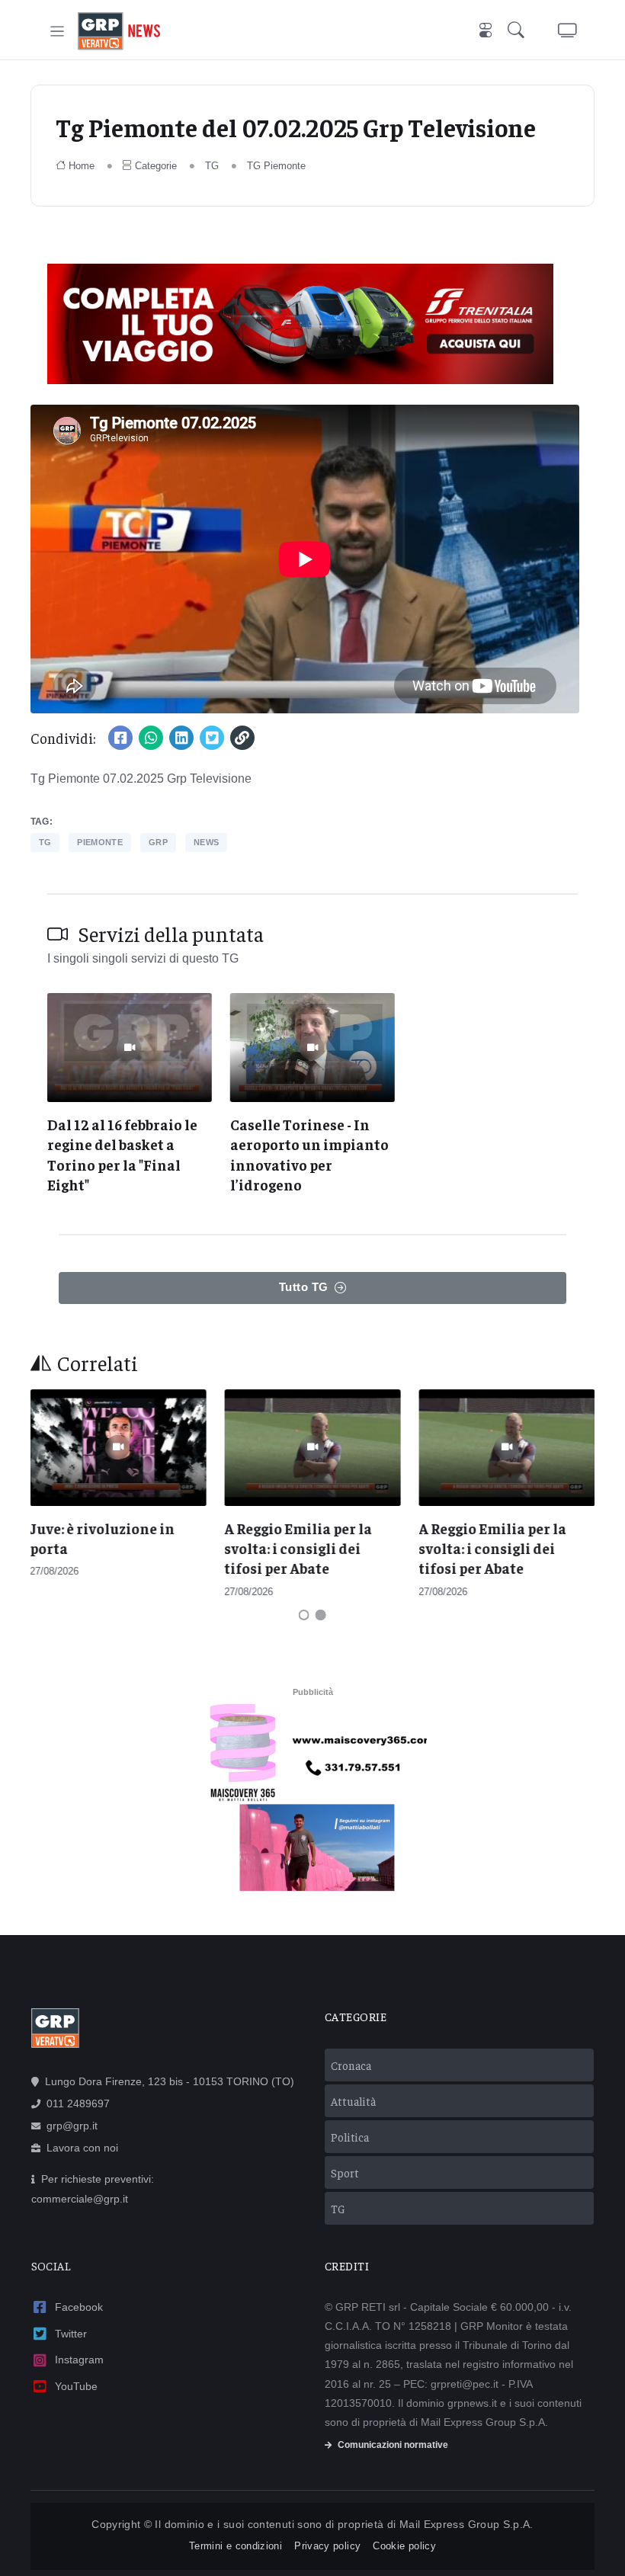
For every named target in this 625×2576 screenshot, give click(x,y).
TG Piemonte (276, 166)
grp (158, 842)
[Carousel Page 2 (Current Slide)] (321, 1615)
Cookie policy (404, 2546)
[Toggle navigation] (58, 32)
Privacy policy (327, 2546)
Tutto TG (304, 1287)
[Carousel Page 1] (304, 1615)
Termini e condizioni (236, 2546)
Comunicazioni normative (393, 2445)
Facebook (79, 2307)
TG (212, 166)
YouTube (76, 2386)
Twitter (71, 2334)
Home (82, 166)
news (206, 842)
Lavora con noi (82, 2148)
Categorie (156, 166)
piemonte (100, 842)
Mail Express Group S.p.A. (466, 2524)
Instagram (79, 2360)
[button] (519, 32)
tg (45, 842)
